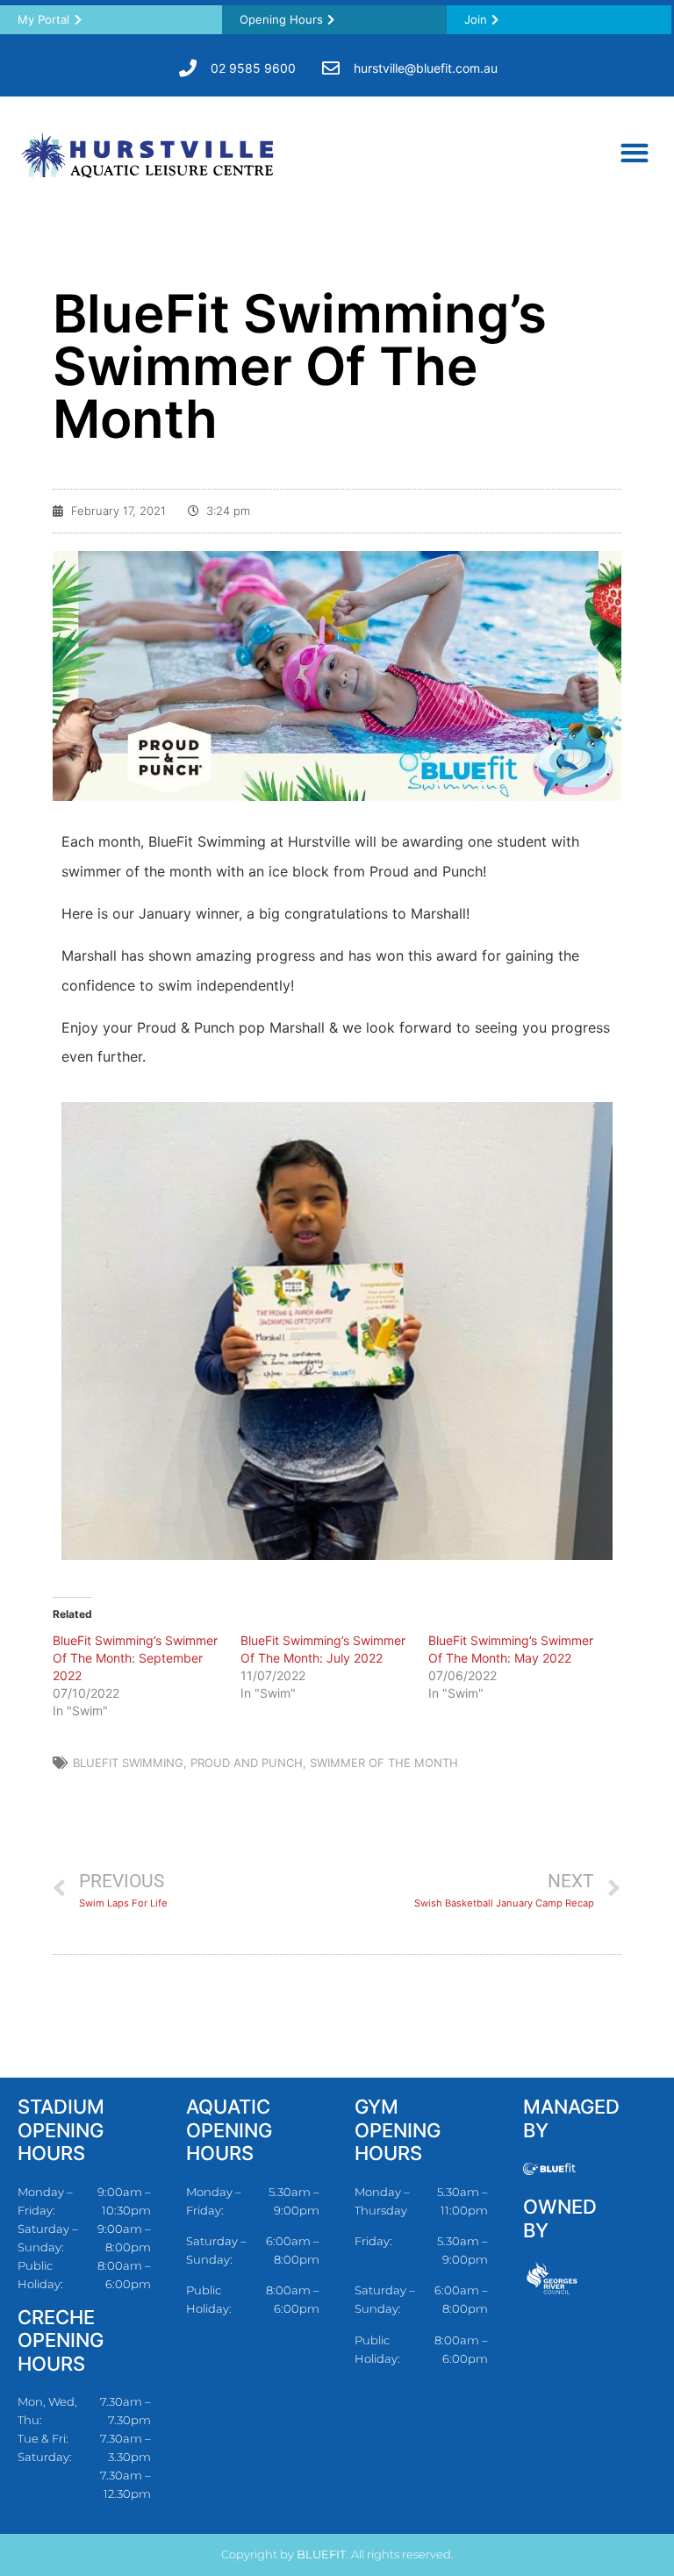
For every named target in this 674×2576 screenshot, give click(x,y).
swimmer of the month (384, 1763)
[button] (634, 152)
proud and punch (247, 1763)
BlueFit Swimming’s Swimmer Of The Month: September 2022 (135, 1658)
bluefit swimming (128, 1763)
